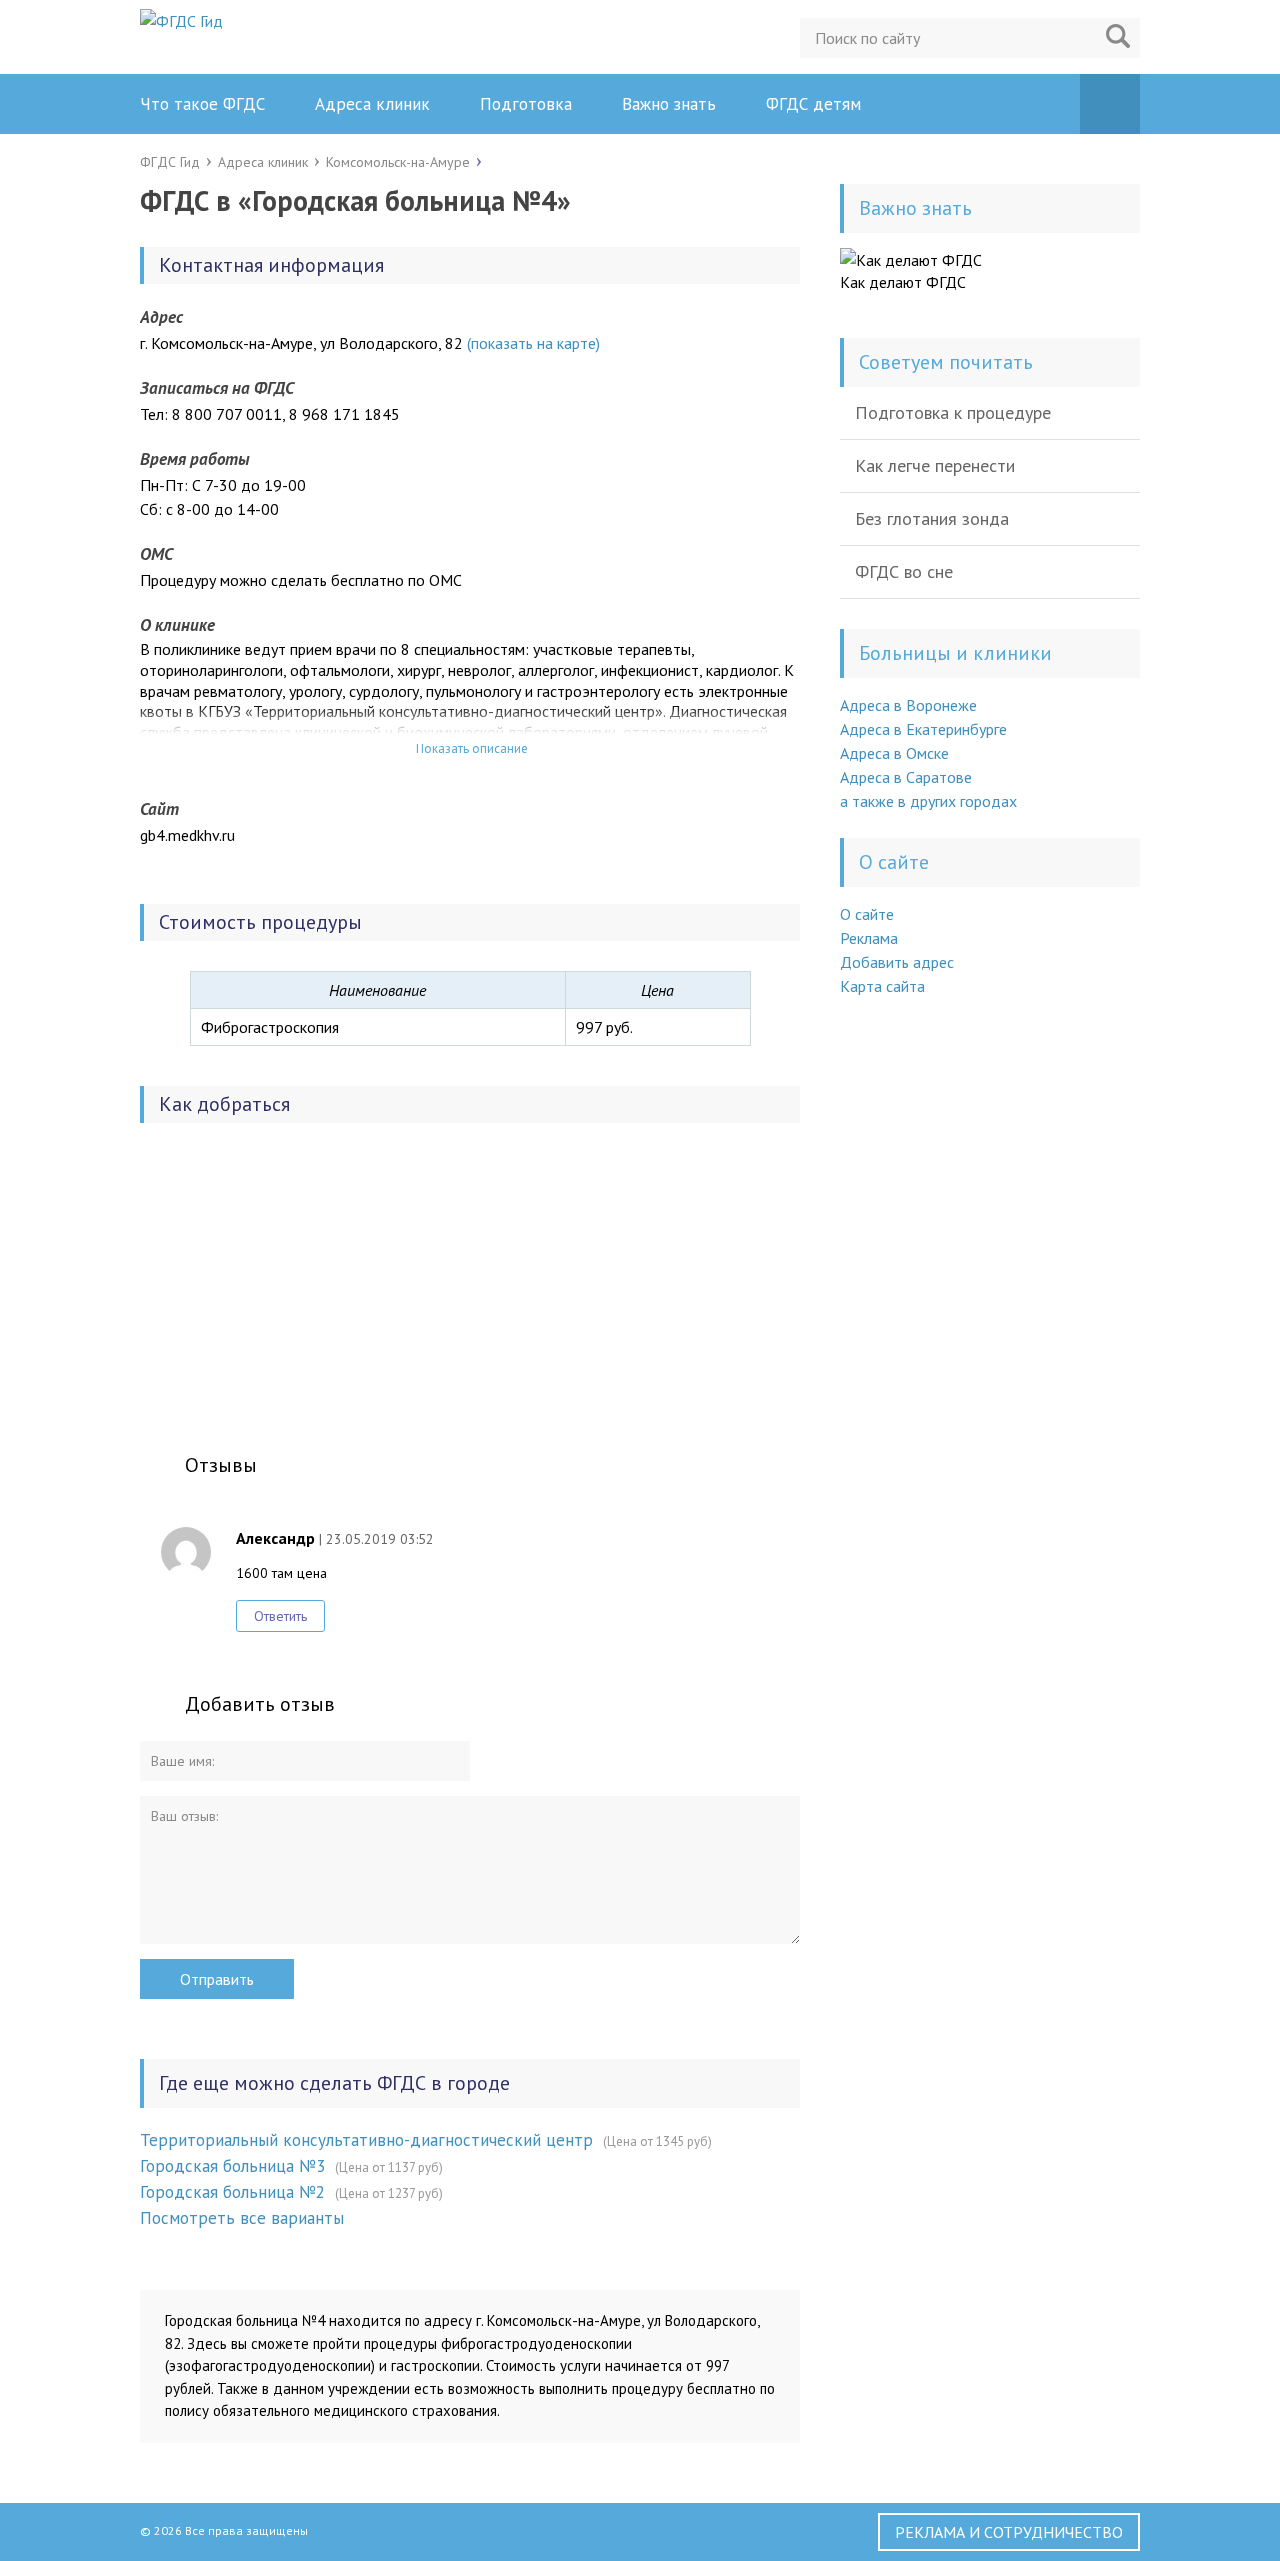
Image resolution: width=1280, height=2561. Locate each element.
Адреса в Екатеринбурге (923, 729)
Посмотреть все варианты (242, 2218)
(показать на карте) (533, 343)
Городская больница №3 (232, 2166)
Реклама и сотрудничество (1009, 2532)
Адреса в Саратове (906, 777)
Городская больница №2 (232, 2192)
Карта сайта (882, 986)
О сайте (867, 914)
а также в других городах (928, 801)
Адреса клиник (372, 104)
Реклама (869, 938)
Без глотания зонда (932, 518)
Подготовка (526, 104)
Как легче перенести (935, 465)
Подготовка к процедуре (953, 412)
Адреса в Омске (894, 753)
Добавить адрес (897, 962)
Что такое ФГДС (202, 104)
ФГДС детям (813, 104)
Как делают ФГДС (903, 282)
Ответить (280, 1616)
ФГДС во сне (904, 571)
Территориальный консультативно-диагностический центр (366, 2140)
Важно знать (669, 104)
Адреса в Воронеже (908, 705)
